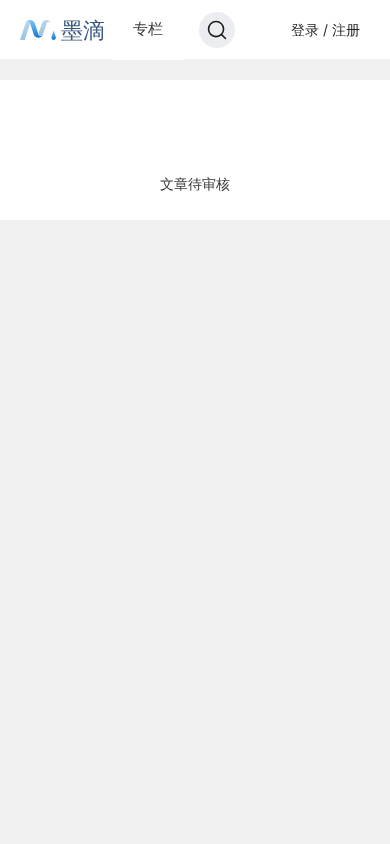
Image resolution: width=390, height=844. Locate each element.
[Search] (217, 30)
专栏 (148, 28)
